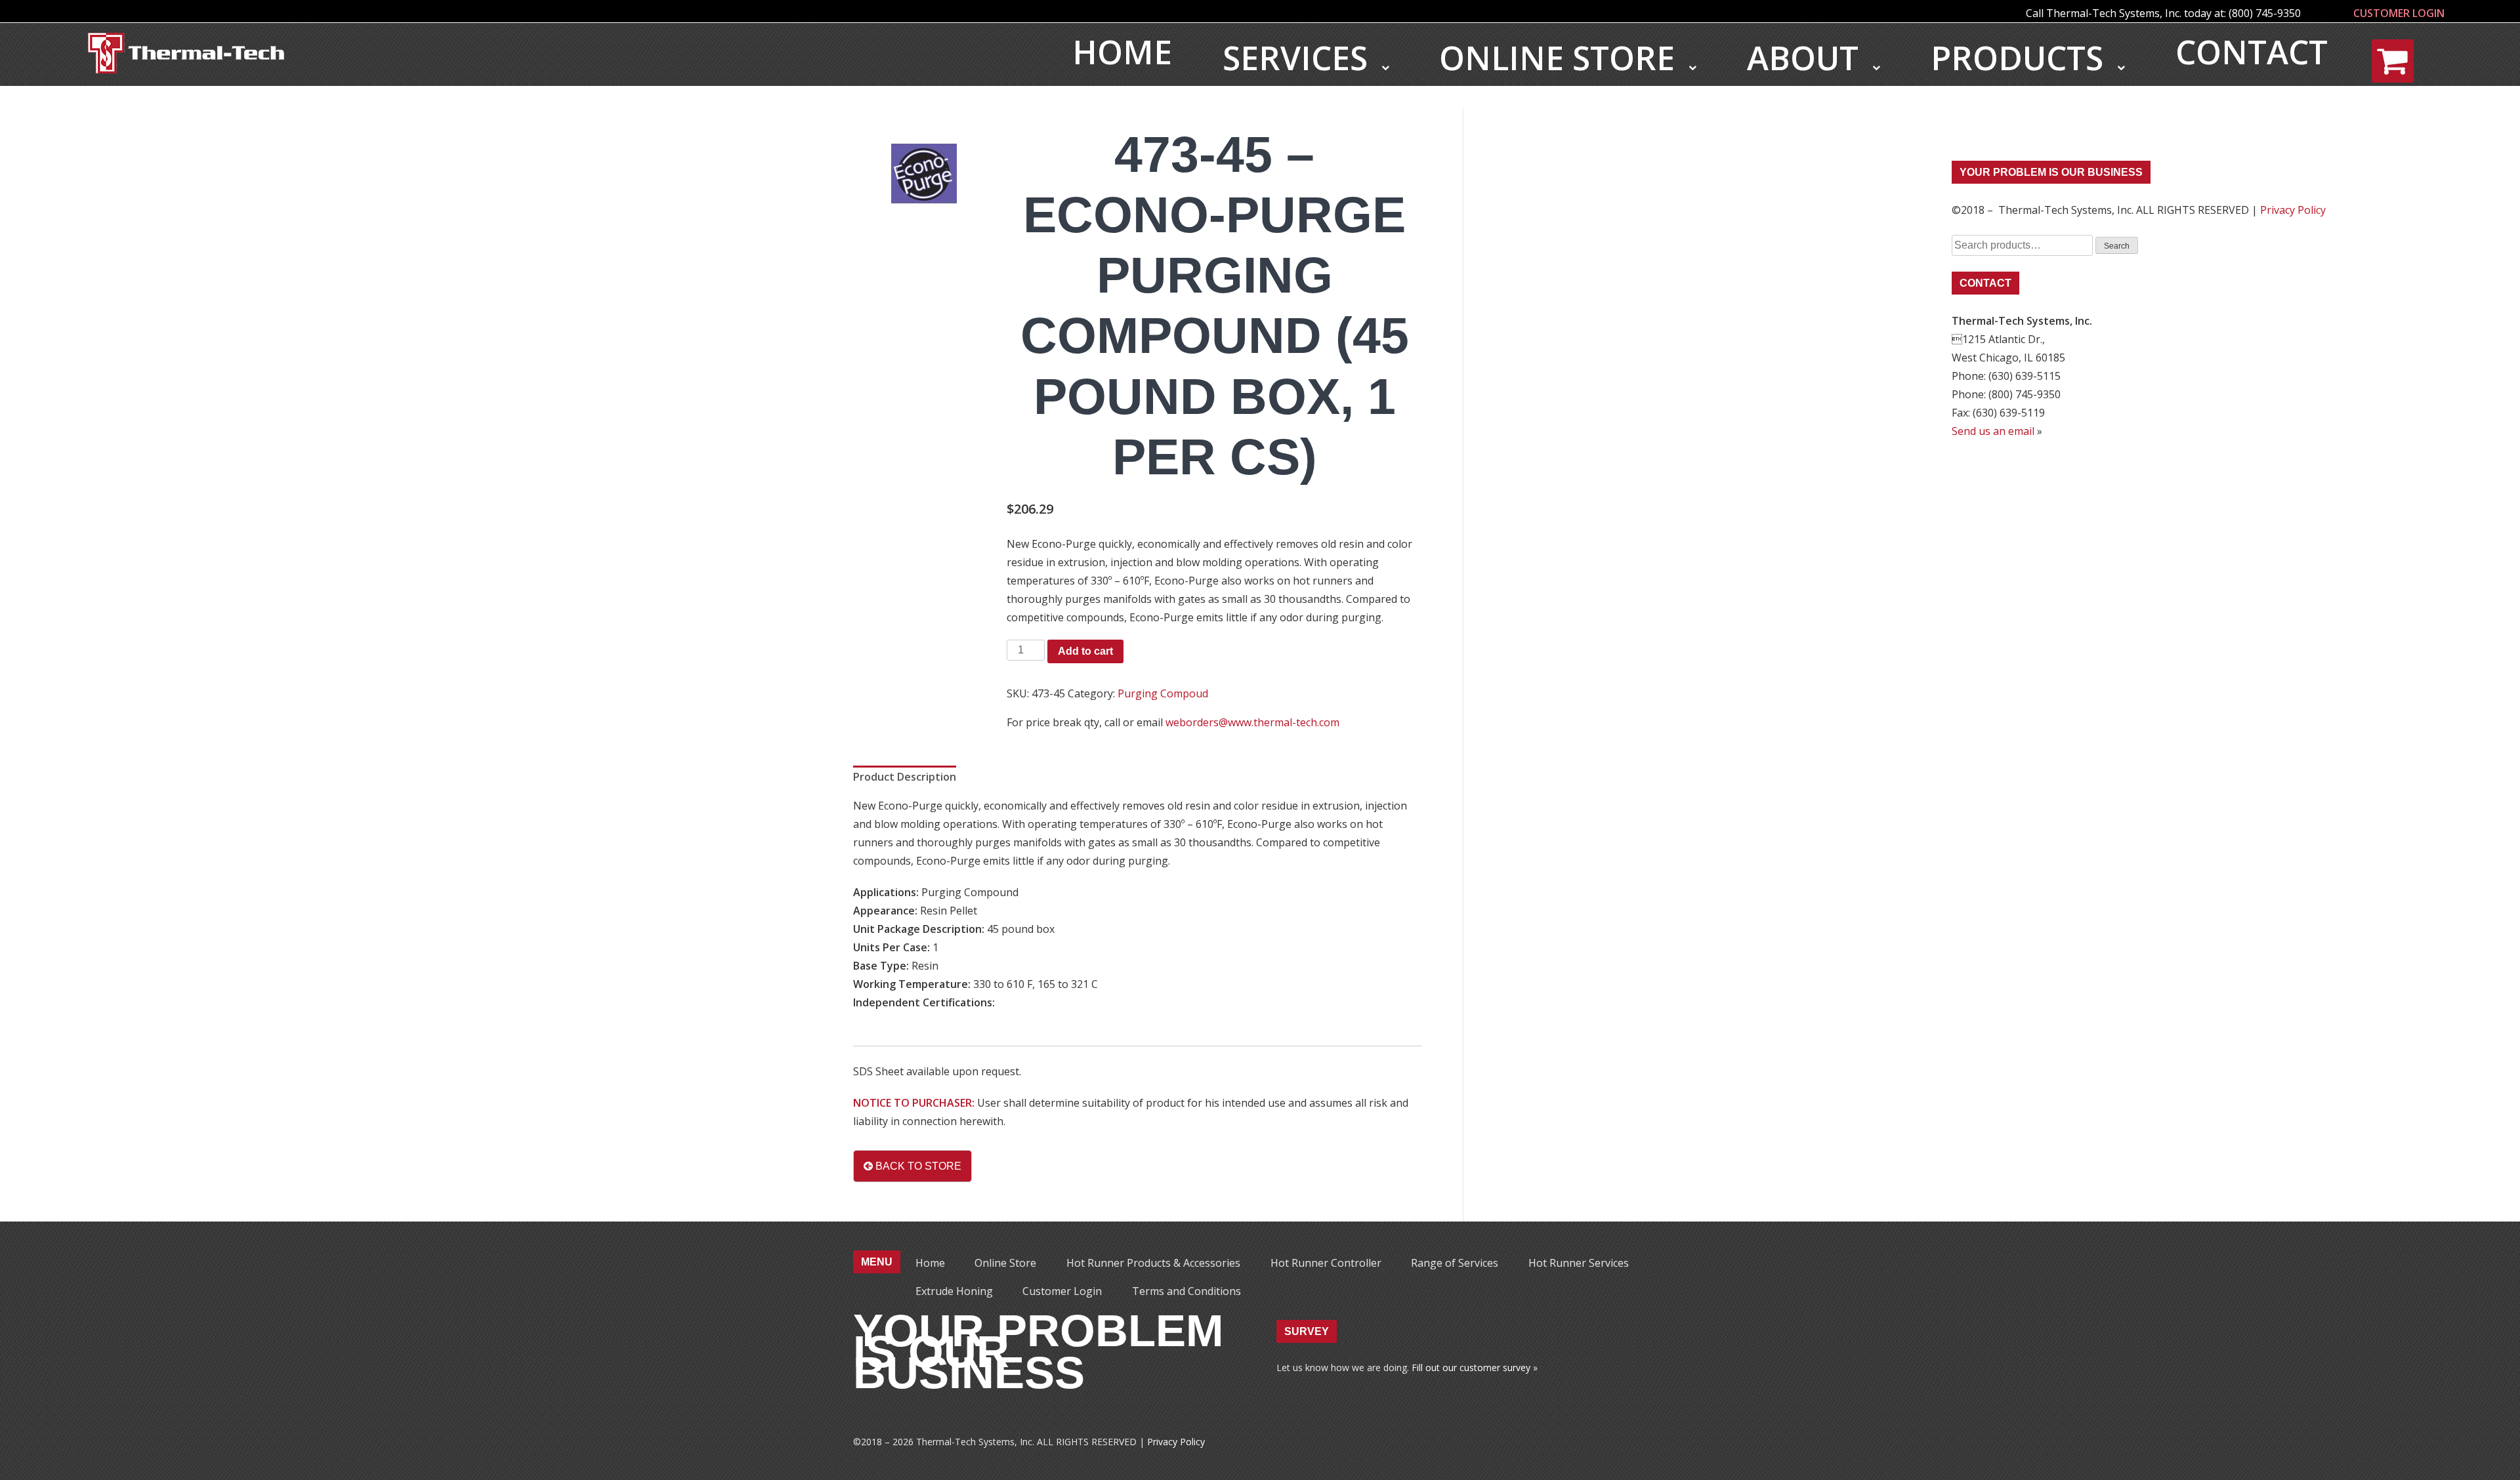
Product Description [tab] (905, 777)
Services (1299, 58)
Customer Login (1062, 1291)
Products (2021, 58)
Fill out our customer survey (1471, 1367)
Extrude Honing (954, 1291)
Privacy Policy (2293, 210)
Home (1122, 52)
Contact (2252, 52)
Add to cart (1085, 651)
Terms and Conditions (1186, 1291)
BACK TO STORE (917, 1166)
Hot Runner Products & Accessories (1153, 1263)
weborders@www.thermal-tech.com (1252, 722)
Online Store (1561, 58)
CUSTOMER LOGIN (2399, 13)
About (1807, 58)
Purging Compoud (1163, 693)
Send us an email (1993, 431)
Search (2117, 246)
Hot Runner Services (1579, 1263)
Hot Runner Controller (1326, 1263)
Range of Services (1455, 1263)
